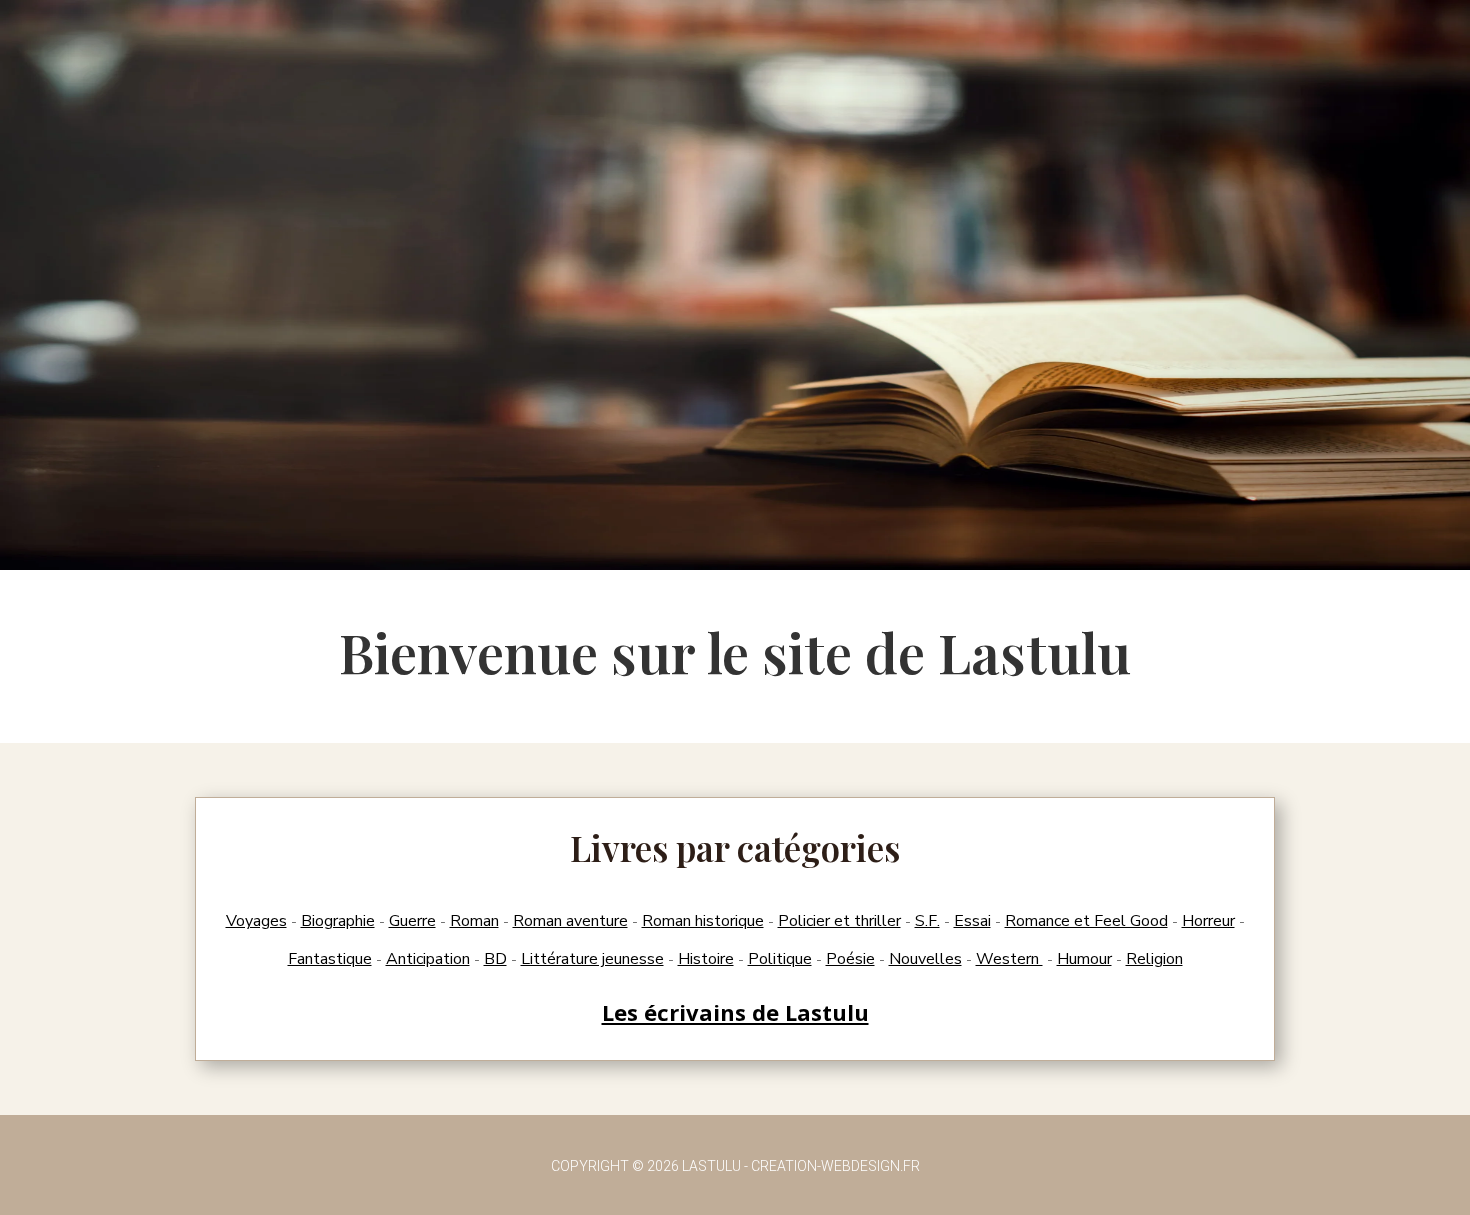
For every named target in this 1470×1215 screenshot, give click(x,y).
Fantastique (330, 959)
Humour (1084, 959)
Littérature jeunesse (592, 959)
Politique (780, 959)
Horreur (1208, 921)
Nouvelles (925, 959)
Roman (474, 921)
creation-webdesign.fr (835, 1166)
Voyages (256, 921)
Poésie (850, 959)
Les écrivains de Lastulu (735, 1012)
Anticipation (428, 959)
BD (495, 959)
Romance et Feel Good (1086, 921)
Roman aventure (570, 921)
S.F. (927, 921)
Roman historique (703, 921)
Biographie (338, 921)
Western (1009, 959)
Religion (1154, 959)
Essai (972, 921)
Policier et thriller (839, 921)
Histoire (706, 959)
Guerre (412, 921)
